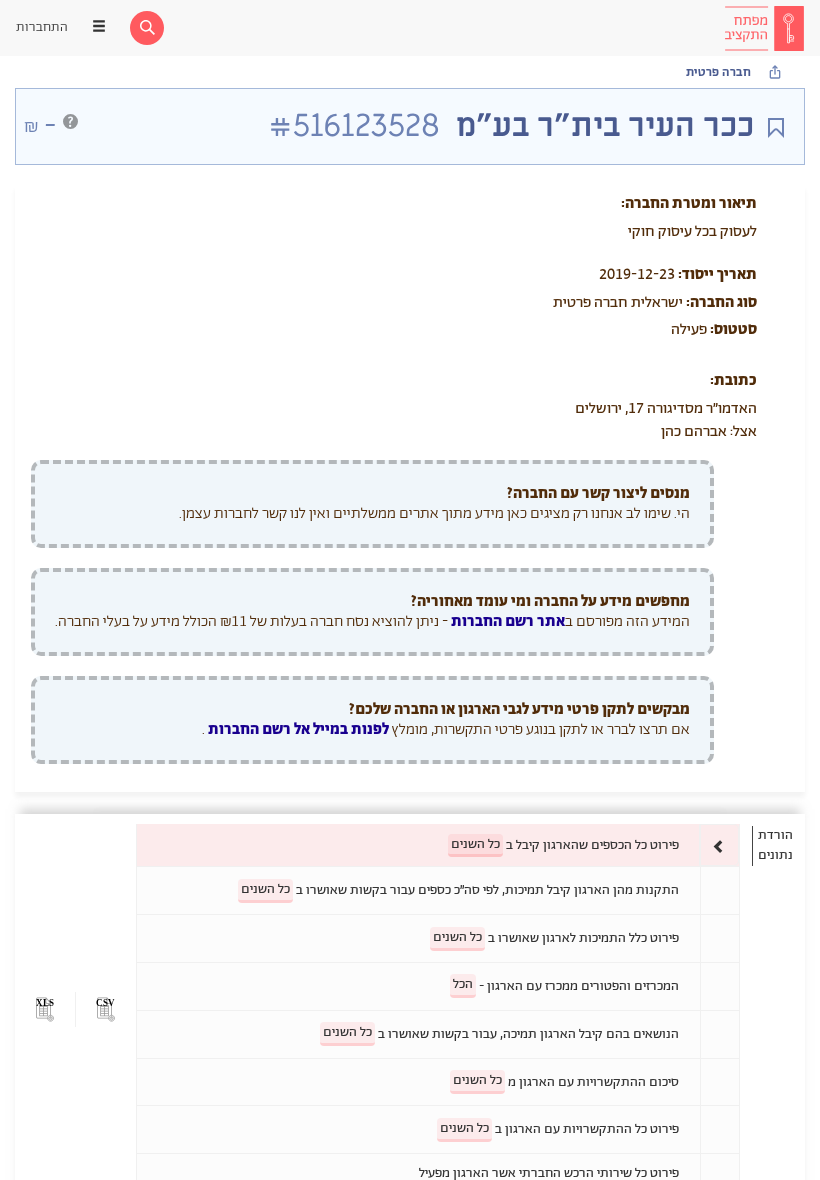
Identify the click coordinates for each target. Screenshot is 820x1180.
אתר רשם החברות (508, 621)
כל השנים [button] (475, 844)
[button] (105, 1009)
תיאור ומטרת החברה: (689, 203)
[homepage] (764, 28)
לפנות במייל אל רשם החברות (297, 729)
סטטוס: (733, 329)
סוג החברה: (721, 302)
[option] (438, 845)
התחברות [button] (42, 27)
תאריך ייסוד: (717, 274)
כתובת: (733, 380)
